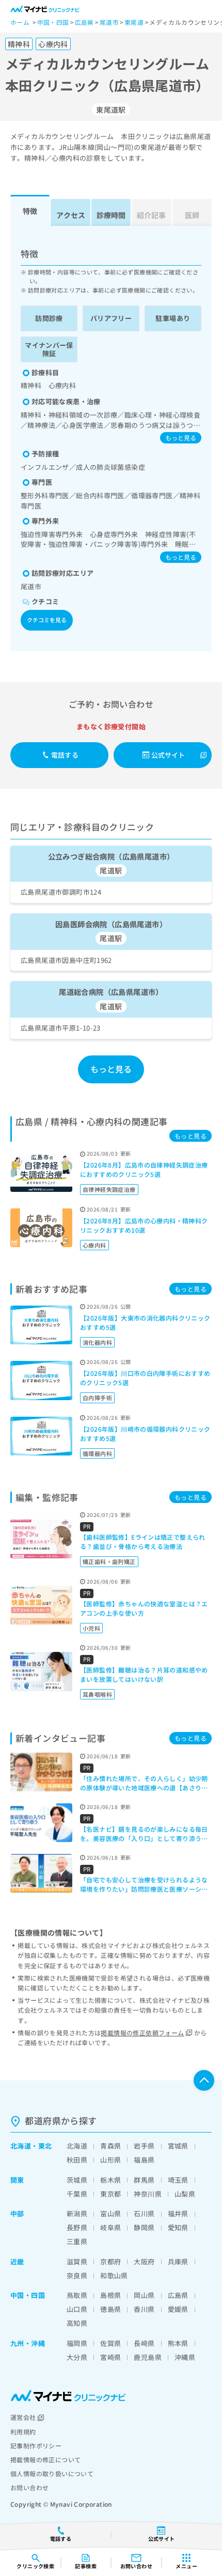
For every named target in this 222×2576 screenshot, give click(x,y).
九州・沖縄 (28, 2343)
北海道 (21, 2146)
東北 (45, 2146)
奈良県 (77, 2275)
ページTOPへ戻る (204, 2080)
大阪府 (144, 2261)
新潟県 (77, 2213)
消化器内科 (97, 1342)
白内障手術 (97, 1398)
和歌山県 (114, 2275)
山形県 (110, 2160)
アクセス (71, 215)
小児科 (91, 1628)
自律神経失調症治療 (109, 1189)
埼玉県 (178, 2180)
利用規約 (23, 2432)
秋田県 (77, 2160)
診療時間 (111, 215)
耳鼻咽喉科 (97, 1694)
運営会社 (23, 2417)
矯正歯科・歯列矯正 (109, 1561)
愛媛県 (178, 2309)
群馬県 (144, 2180)
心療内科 (94, 1245)
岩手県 (144, 2146)
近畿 (17, 2261)
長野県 (77, 2227)
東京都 (110, 2194)
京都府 (110, 2261)
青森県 (110, 2146)
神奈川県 (148, 2194)
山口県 (77, 2309)
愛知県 (178, 2227)
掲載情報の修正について (45, 2459)
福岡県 (77, 2343)
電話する (65, 755)
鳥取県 (77, 2295)
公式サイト (168, 755)
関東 (17, 2180)
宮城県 (178, 2146)
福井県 (178, 2213)
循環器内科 (97, 1453)
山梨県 (185, 2194)
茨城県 (77, 2180)
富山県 (110, 2213)
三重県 (77, 2241)
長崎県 (144, 2343)
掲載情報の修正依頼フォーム (142, 2033)
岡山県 (144, 2295)
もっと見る (181, 438)
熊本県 (178, 2343)
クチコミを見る (47, 620)
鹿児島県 (148, 2357)
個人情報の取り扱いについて (52, 2473)
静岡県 (144, 2227)
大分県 (77, 2357)
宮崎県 (110, 2357)
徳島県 (110, 2309)
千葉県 (77, 2194)
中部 (17, 2213)
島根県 (110, 2295)
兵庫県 (178, 2261)
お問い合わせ (29, 2487)
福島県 (144, 2160)
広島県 (178, 2295)
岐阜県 (110, 2227)
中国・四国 (28, 2295)
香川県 (144, 2309)
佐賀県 (110, 2343)
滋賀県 (77, 2261)
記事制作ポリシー (36, 2445)
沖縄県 (185, 2357)
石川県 (144, 2213)
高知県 (77, 2323)
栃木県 (110, 2180)
